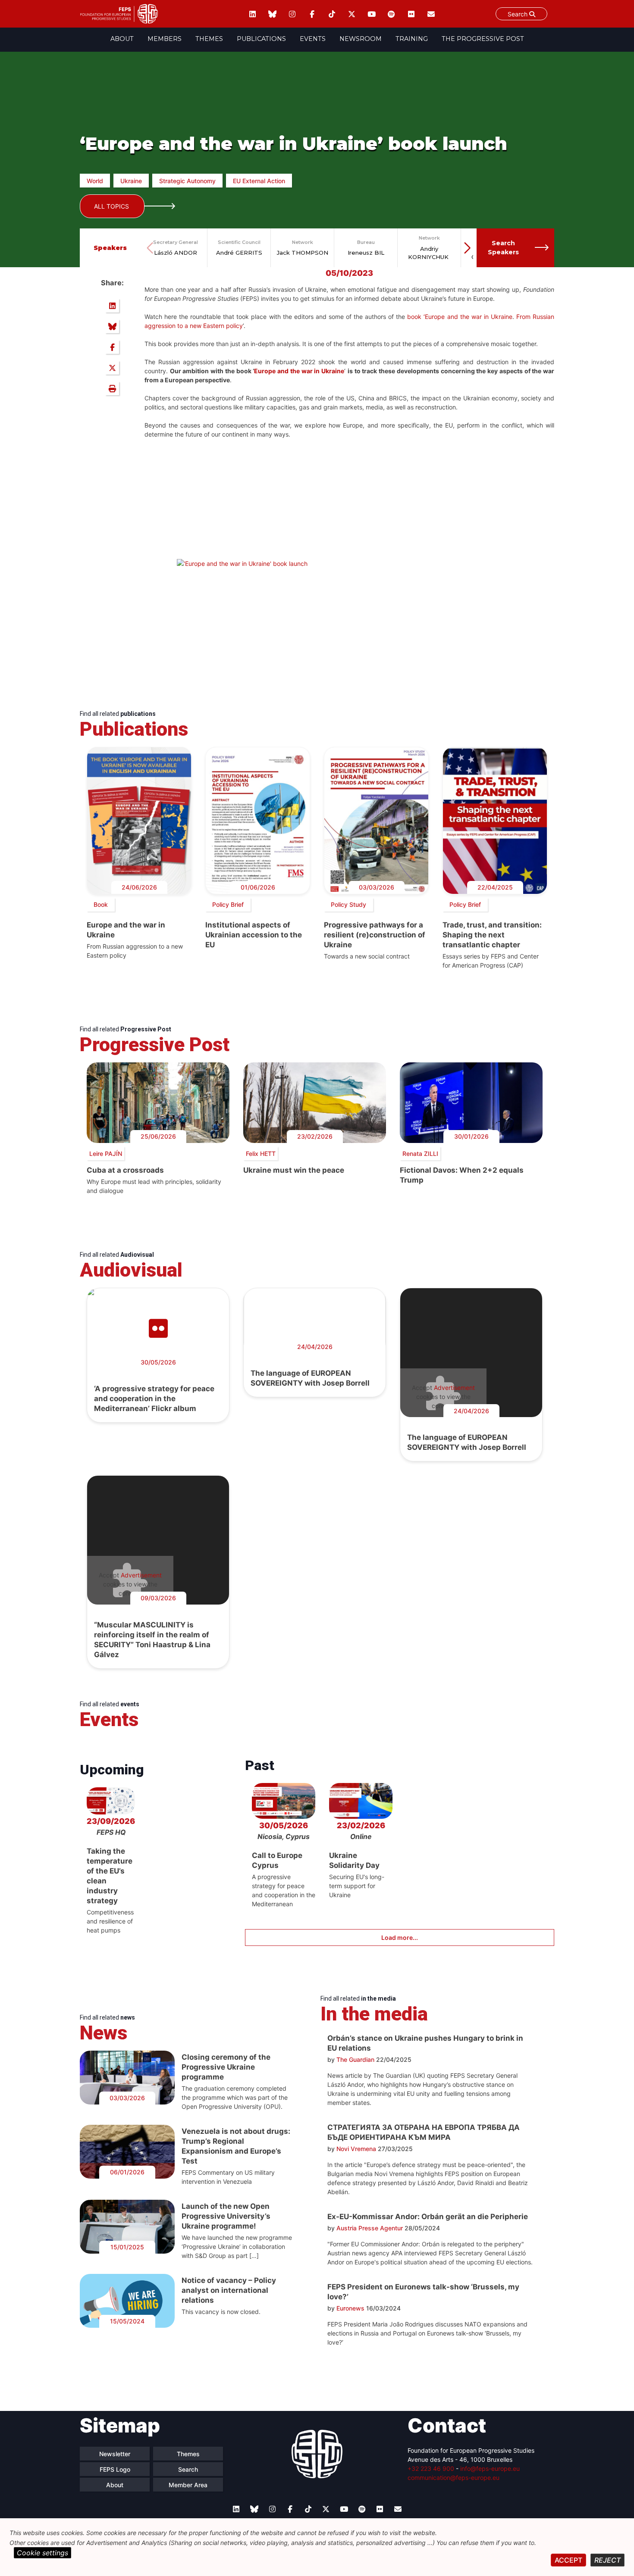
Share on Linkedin (112, 306)
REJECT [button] (607, 2560)
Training (412, 39)
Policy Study (348, 904)
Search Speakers (503, 248)
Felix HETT (261, 1154)
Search (188, 2469)
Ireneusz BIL (366, 253)
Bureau (366, 242)
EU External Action (259, 181)
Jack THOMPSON (303, 253)
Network (303, 242)
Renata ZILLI (420, 1154)
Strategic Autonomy (187, 181)
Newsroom (361, 39)
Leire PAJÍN (106, 1154)
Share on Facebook (112, 347)
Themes (209, 39)
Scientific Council (239, 242)
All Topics (111, 206)
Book (101, 904)
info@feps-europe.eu (490, 2468)
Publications (261, 39)
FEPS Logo (115, 2469)
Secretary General (176, 242)
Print (112, 388)
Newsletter (115, 2454)
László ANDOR (176, 253)
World (95, 181)
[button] (467, 248)
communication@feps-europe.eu (454, 2478)
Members (165, 39)
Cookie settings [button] (42, 2553)
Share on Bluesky (112, 326)
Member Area (188, 2485)
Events (313, 39)
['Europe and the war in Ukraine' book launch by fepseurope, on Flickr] (242, 564)
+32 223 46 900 (431, 2468)
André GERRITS (239, 253)
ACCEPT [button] (568, 2560)
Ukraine (131, 181)
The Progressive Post (483, 39)
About (122, 39)
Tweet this (112, 368)
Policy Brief (228, 904)
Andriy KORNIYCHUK (429, 253)
